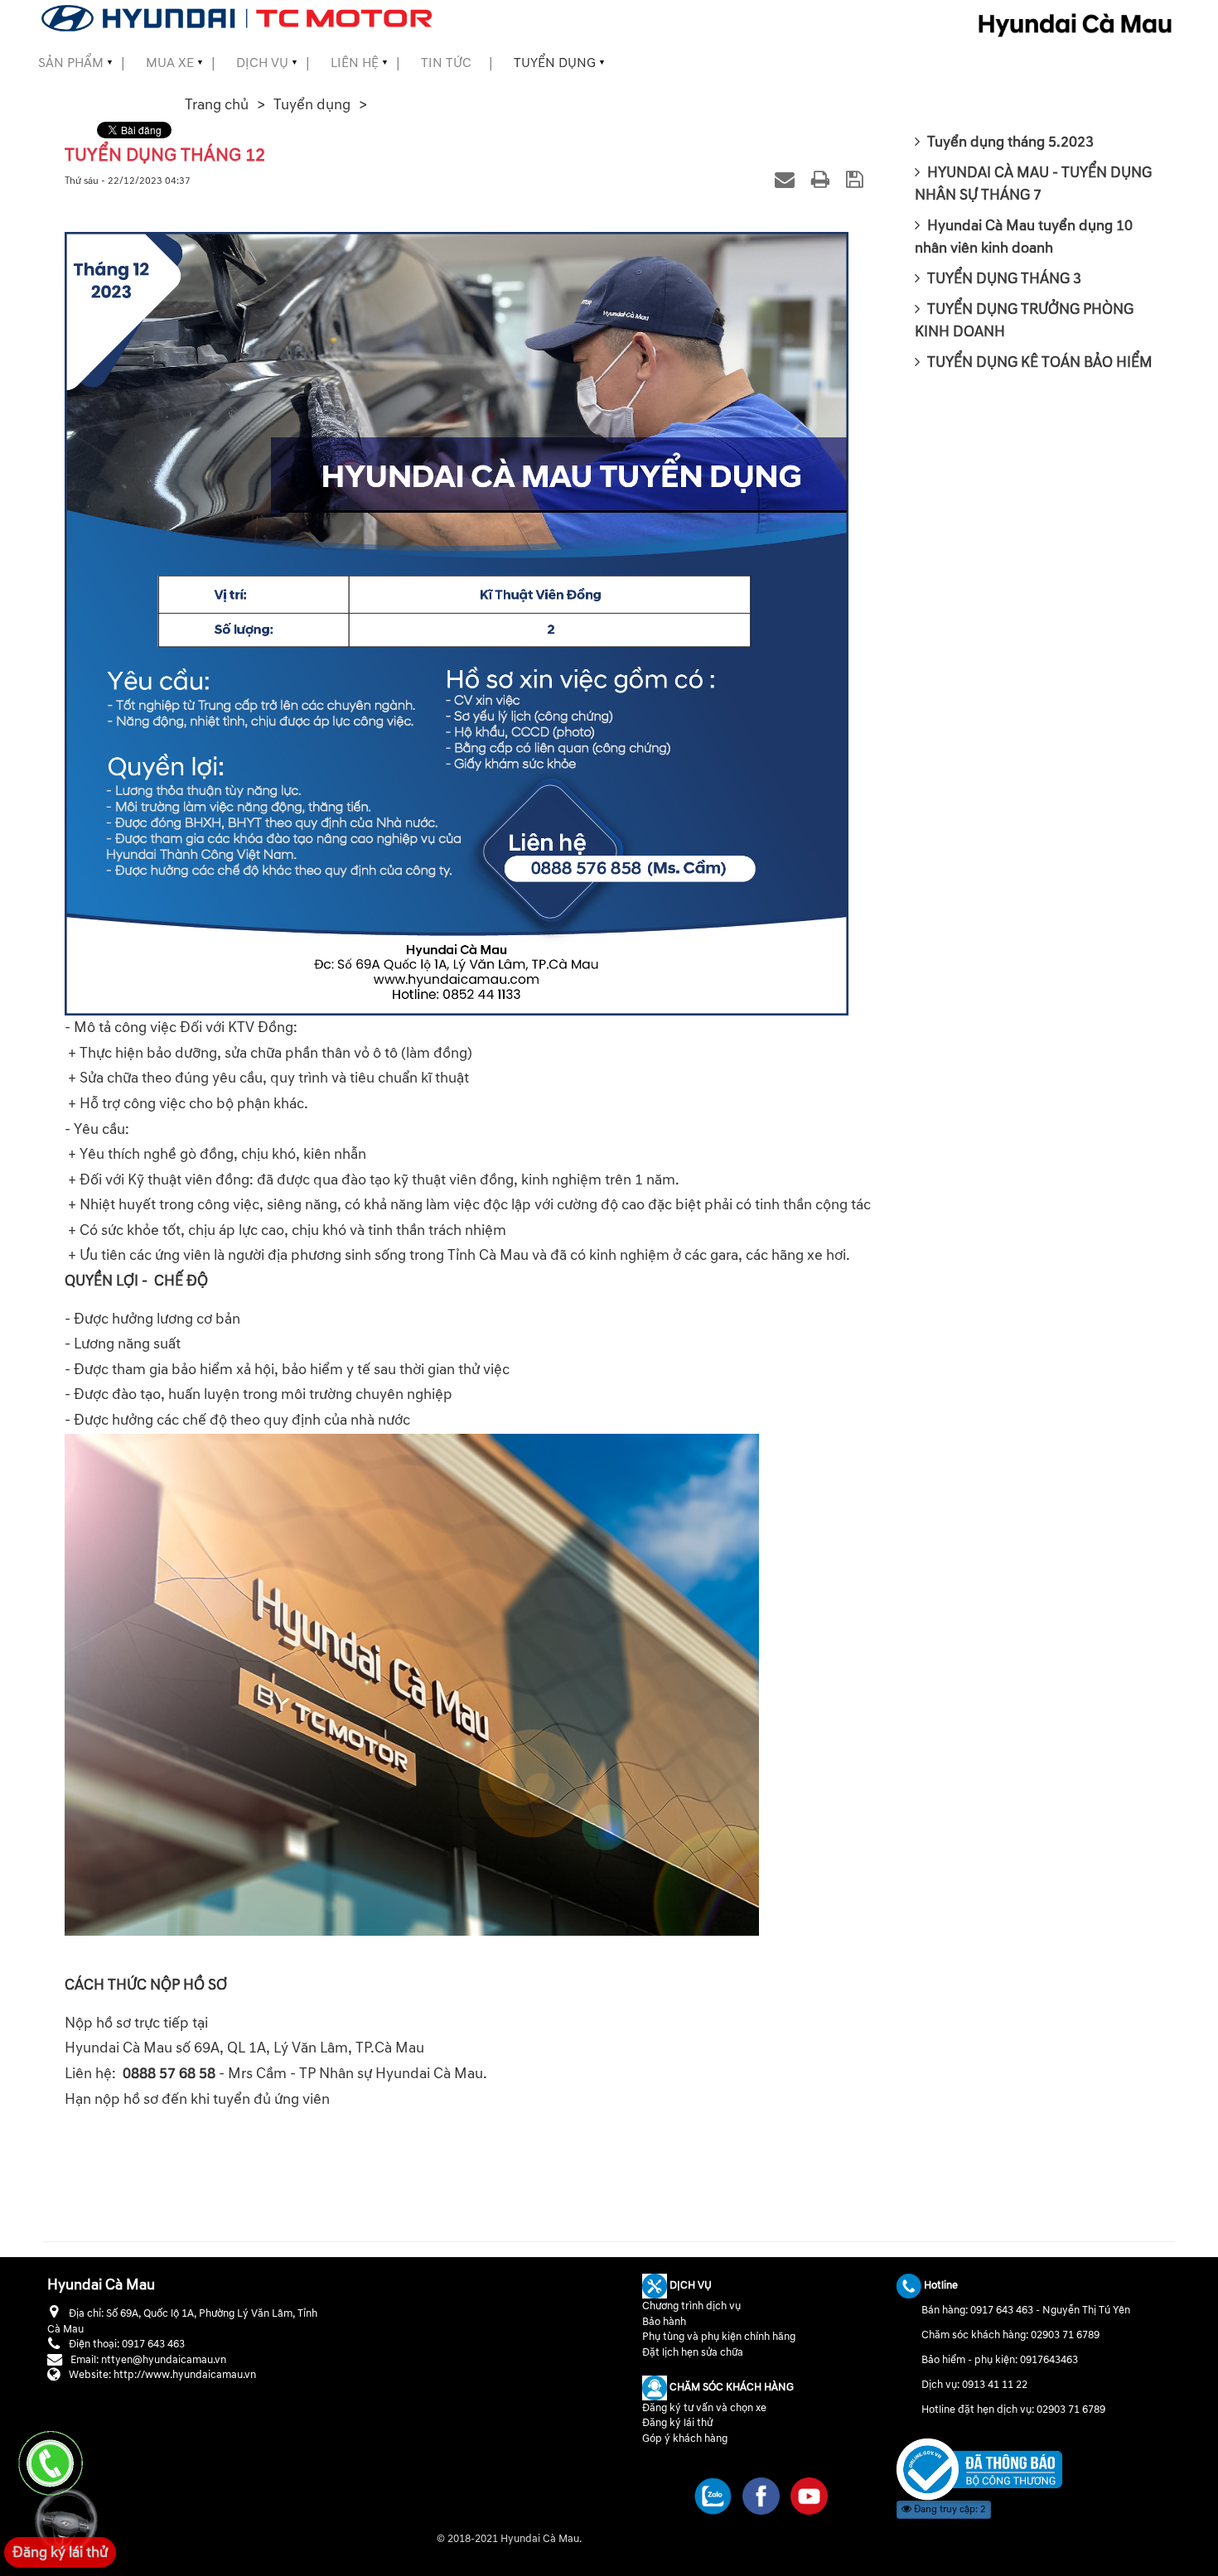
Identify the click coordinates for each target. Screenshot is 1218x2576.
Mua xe (170, 63)
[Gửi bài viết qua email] (787, 179)
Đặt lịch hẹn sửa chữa (693, 2352)
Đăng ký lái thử (677, 2423)
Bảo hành (664, 2322)
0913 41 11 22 (995, 2385)
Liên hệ (355, 63)
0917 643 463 (1002, 2310)
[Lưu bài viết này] (857, 179)
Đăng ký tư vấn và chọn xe (704, 2408)
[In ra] (823, 179)
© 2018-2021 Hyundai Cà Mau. (510, 2539)
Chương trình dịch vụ (691, 2306)
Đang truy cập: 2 (949, 2509)
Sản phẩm (71, 63)
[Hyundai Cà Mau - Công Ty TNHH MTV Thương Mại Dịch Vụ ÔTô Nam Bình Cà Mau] (237, 18)
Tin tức (446, 63)
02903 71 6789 (1065, 2335)
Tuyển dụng (555, 63)
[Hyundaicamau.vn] (979, 2469)
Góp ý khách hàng (685, 2439)
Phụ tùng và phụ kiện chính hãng (719, 2337)
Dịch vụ (262, 63)
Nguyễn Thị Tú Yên (1086, 2310)
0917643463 (1049, 2360)
